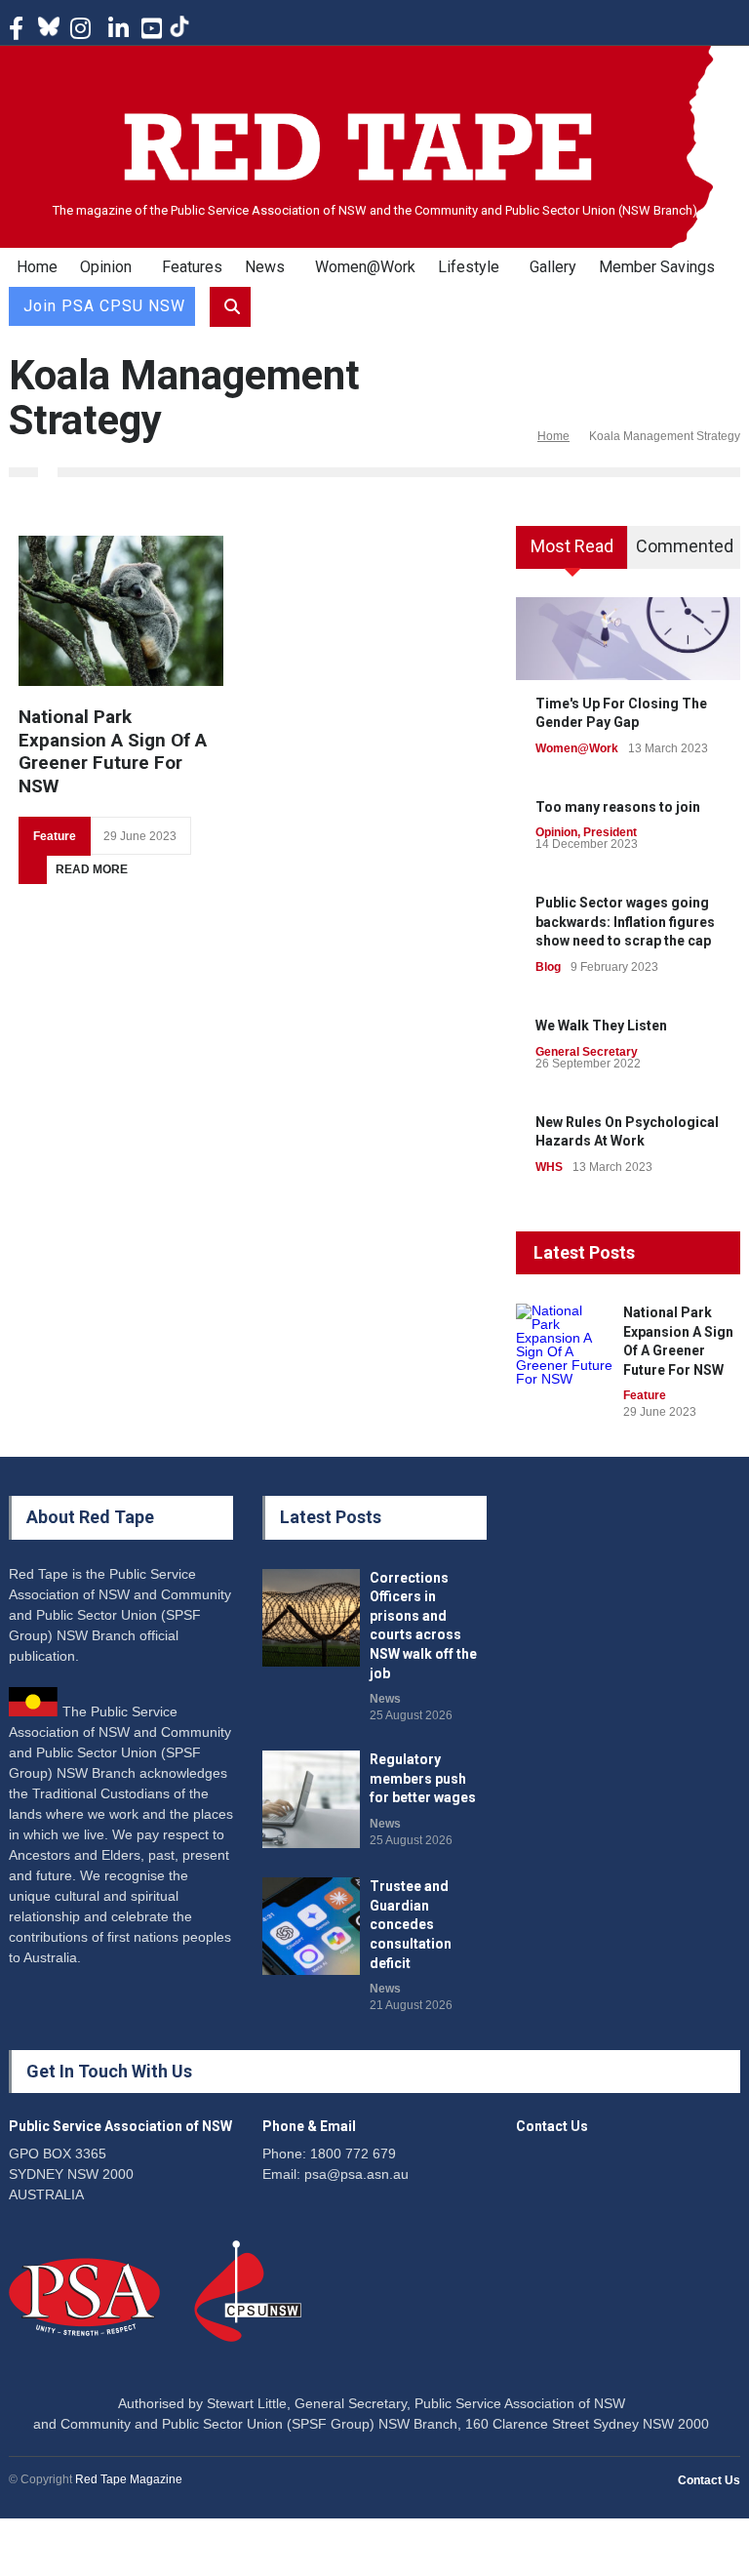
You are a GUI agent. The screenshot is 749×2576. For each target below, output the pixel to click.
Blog (548, 967)
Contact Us (709, 2480)
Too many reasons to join (618, 807)
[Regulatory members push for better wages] (311, 1799)
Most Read (572, 546)
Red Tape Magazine (129, 2479)
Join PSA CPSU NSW (104, 306)
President (610, 832)
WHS (549, 1167)
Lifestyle (469, 267)
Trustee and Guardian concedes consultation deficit (411, 1924)
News (265, 267)
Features (192, 267)
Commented (685, 546)
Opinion (106, 267)
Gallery (553, 267)
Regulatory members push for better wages (423, 1778)
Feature (55, 836)
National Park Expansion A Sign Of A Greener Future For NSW (113, 751)
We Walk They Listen (601, 1026)
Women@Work (365, 267)
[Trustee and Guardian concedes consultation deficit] (311, 1926)
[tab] (572, 554)
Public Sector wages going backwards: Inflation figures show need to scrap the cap (625, 922)
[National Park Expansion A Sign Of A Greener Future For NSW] (121, 611)
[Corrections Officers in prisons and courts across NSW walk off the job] (311, 1618)
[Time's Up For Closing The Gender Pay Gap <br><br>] (628, 638)
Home (37, 267)
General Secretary (587, 1052)
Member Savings (657, 267)
